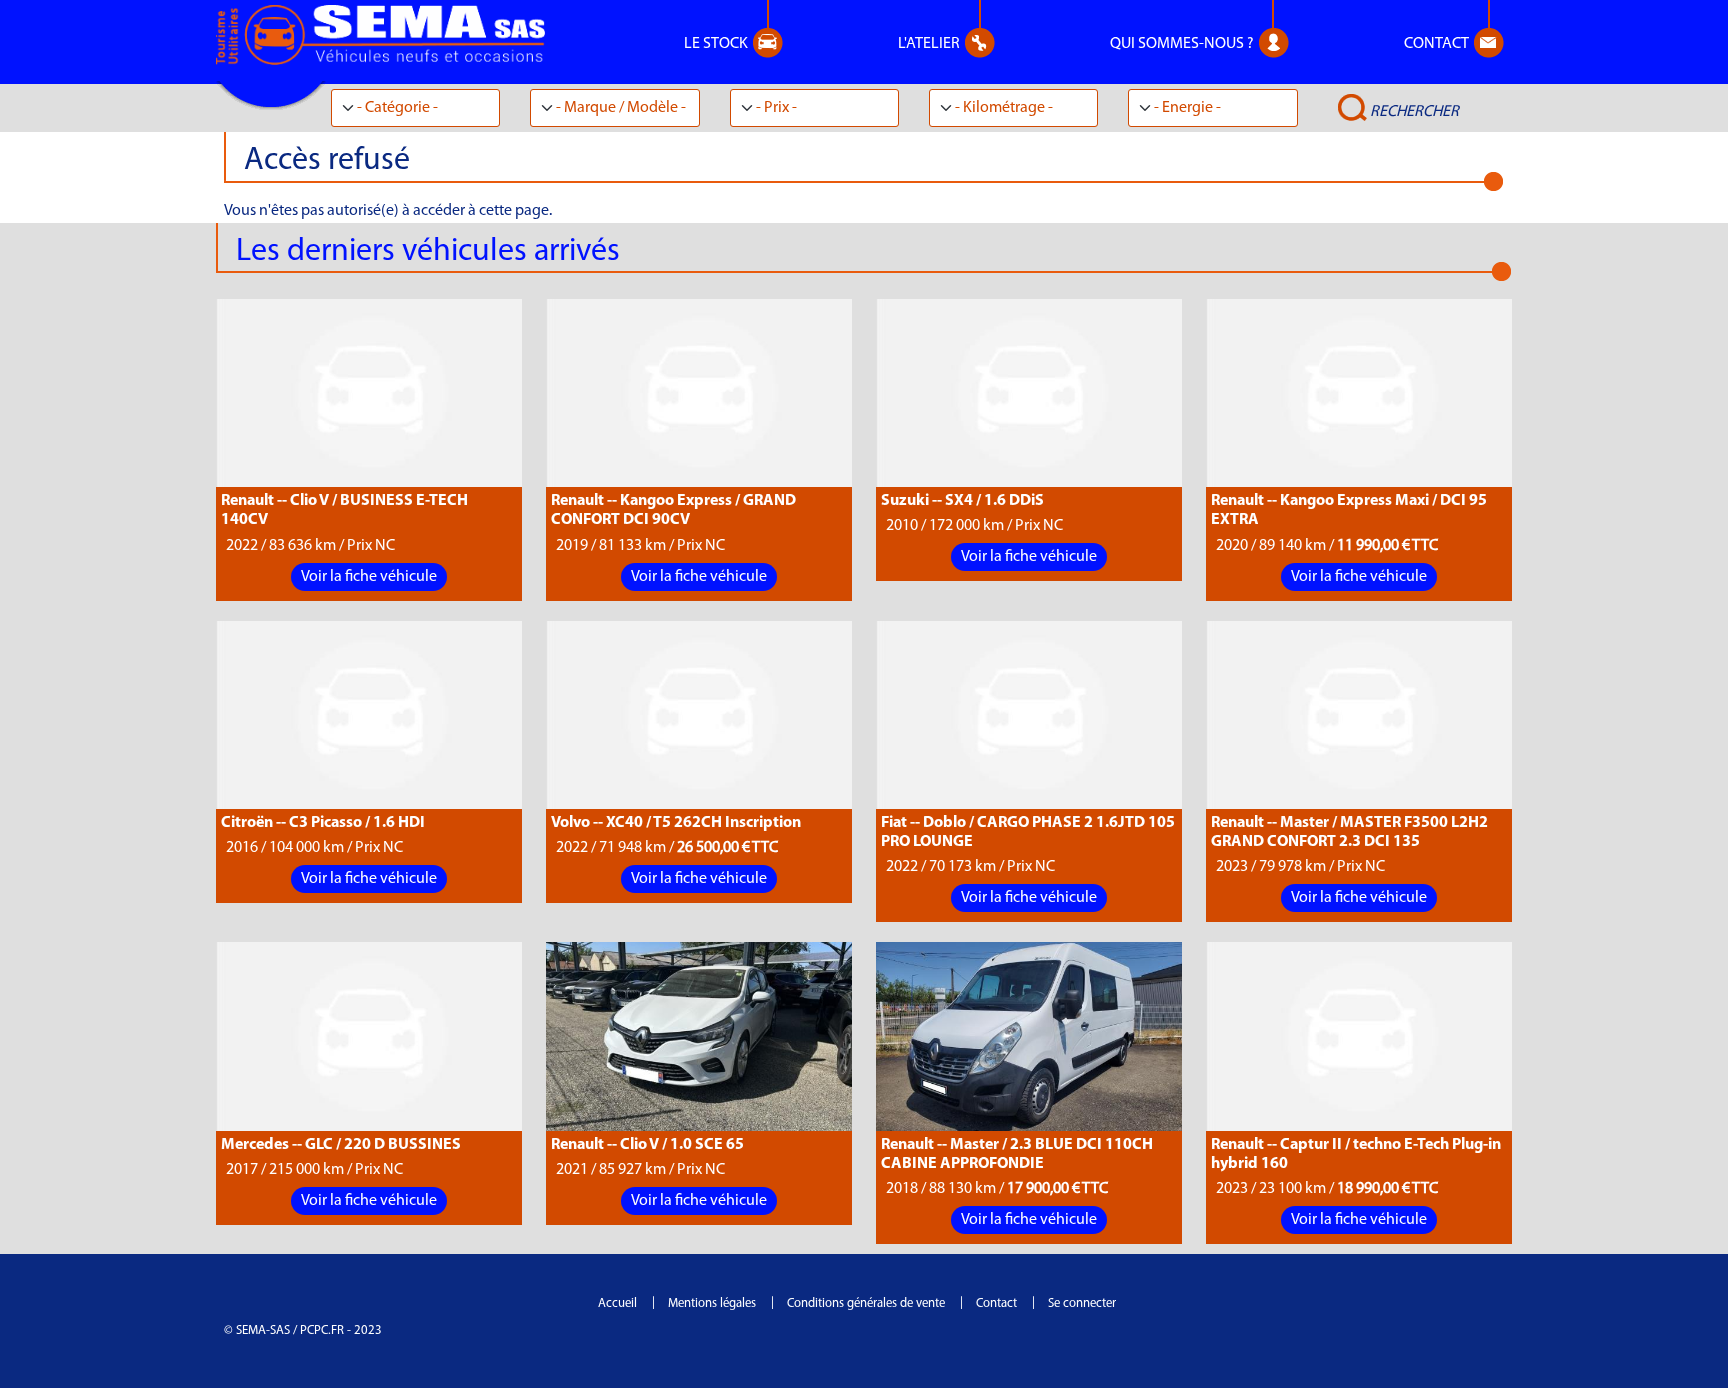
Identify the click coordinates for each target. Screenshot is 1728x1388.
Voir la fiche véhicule (369, 577)
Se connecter (1082, 1303)
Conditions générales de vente (866, 1303)
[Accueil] (388, 35)
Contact (996, 1303)
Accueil (617, 1303)
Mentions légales (712, 1303)
